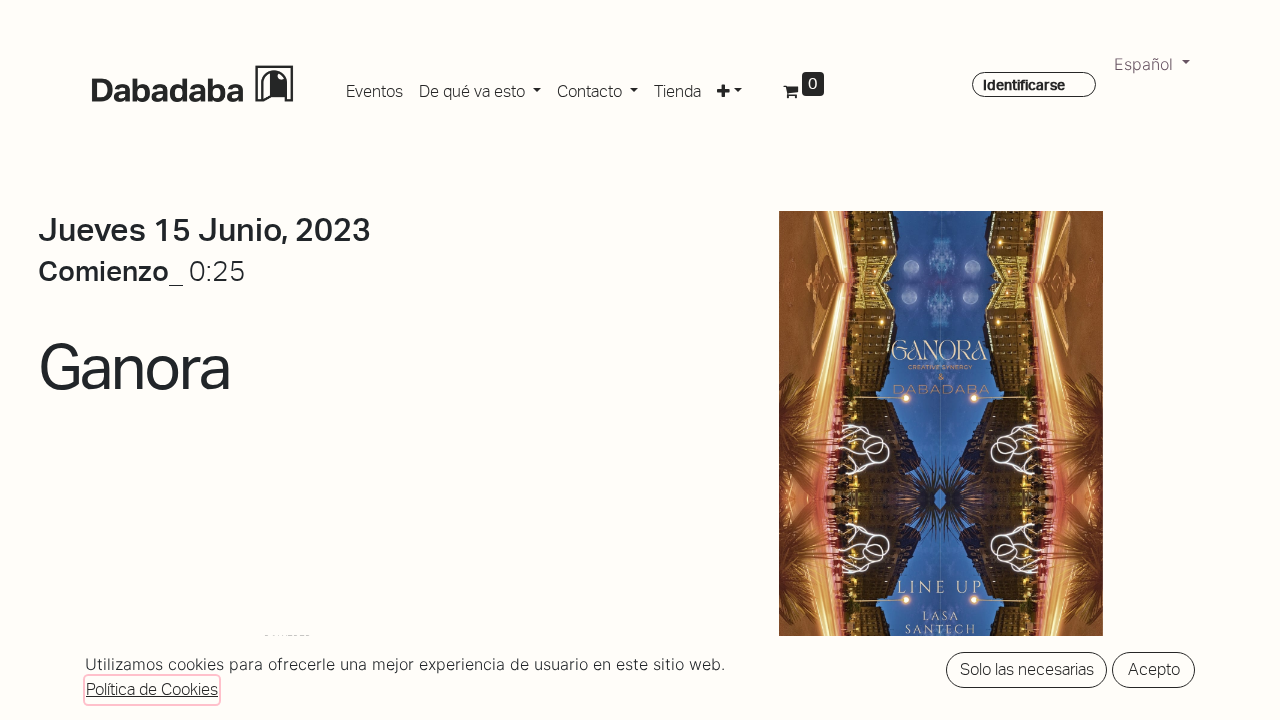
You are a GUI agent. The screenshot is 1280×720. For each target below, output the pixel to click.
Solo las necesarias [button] (1027, 669)
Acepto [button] (1154, 669)
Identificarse (1024, 85)
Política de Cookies (152, 689)
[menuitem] (374, 88)
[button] (729, 88)
